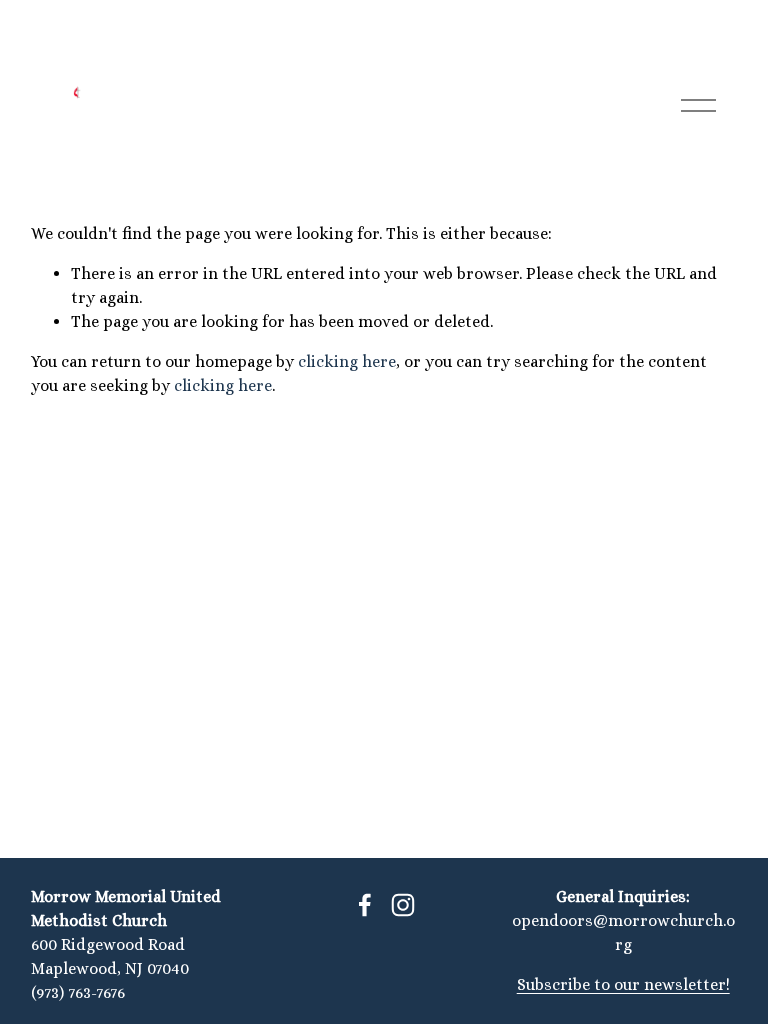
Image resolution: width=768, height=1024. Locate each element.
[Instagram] (403, 905)
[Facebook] (365, 905)
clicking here (347, 361)
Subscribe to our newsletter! (623, 984)
